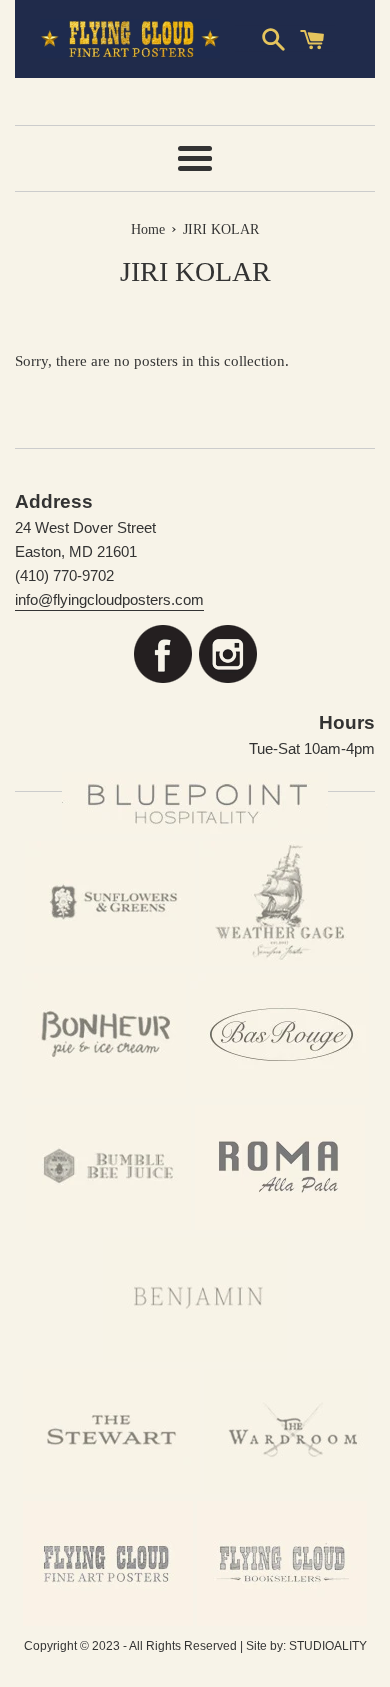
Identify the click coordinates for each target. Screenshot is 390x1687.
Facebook (162, 654)
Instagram (227, 654)
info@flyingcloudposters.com (109, 599)
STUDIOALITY (328, 1646)
